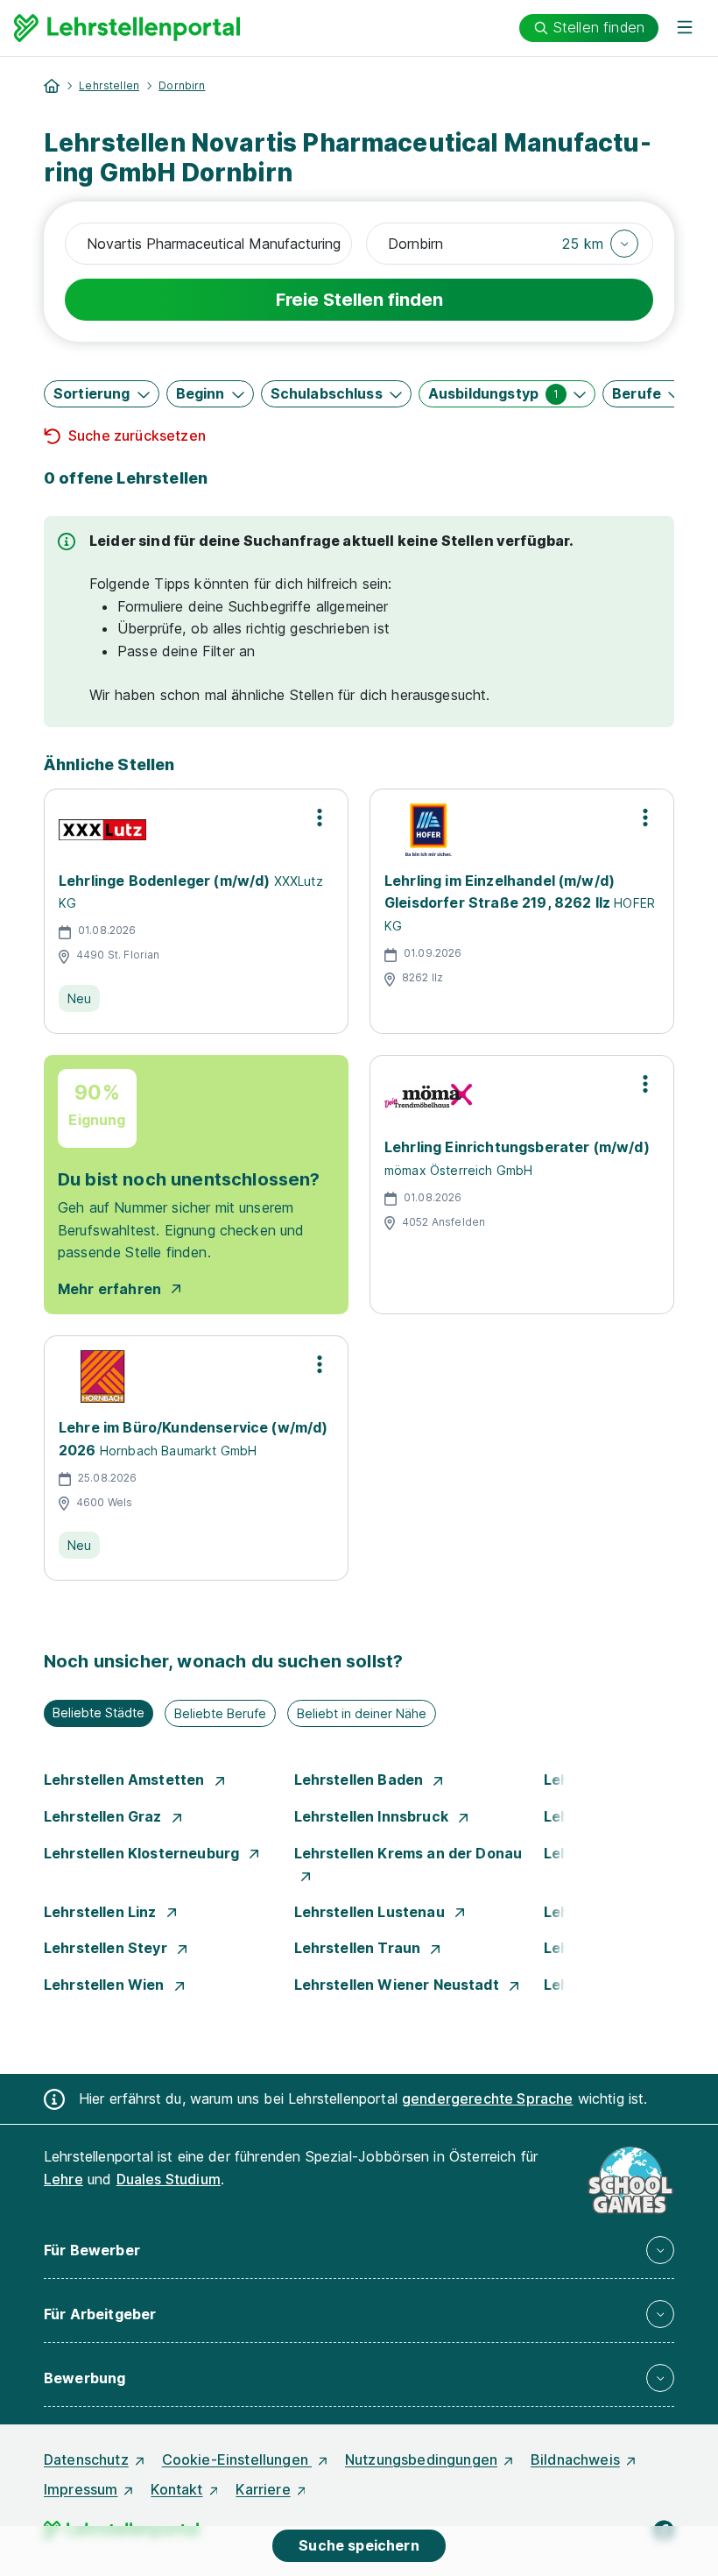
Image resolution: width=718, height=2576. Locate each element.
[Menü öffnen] (685, 28)
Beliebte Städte (99, 1713)
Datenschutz (86, 2459)
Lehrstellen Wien (106, 1985)
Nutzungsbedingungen (421, 2459)
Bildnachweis (575, 2459)
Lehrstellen (109, 85)
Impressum (81, 2489)
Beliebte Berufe (220, 1713)
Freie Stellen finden (359, 300)
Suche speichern (359, 2545)
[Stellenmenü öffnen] (320, 817)
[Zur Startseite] (127, 28)
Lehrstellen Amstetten (126, 1780)
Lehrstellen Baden (361, 1780)
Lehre (63, 2179)
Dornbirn (182, 85)
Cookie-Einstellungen (237, 2459)
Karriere (263, 2489)
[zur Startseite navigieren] (52, 86)
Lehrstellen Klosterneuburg (143, 1853)
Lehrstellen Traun (359, 1948)
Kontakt (176, 2489)
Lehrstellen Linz (102, 1912)
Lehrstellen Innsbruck (373, 1816)
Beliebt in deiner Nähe (362, 1713)
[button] (600, 244)
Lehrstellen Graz (105, 1816)
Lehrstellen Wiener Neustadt (398, 1985)
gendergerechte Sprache (488, 2098)
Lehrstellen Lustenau (371, 1912)
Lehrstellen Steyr (107, 1948)
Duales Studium (169, 2179)
